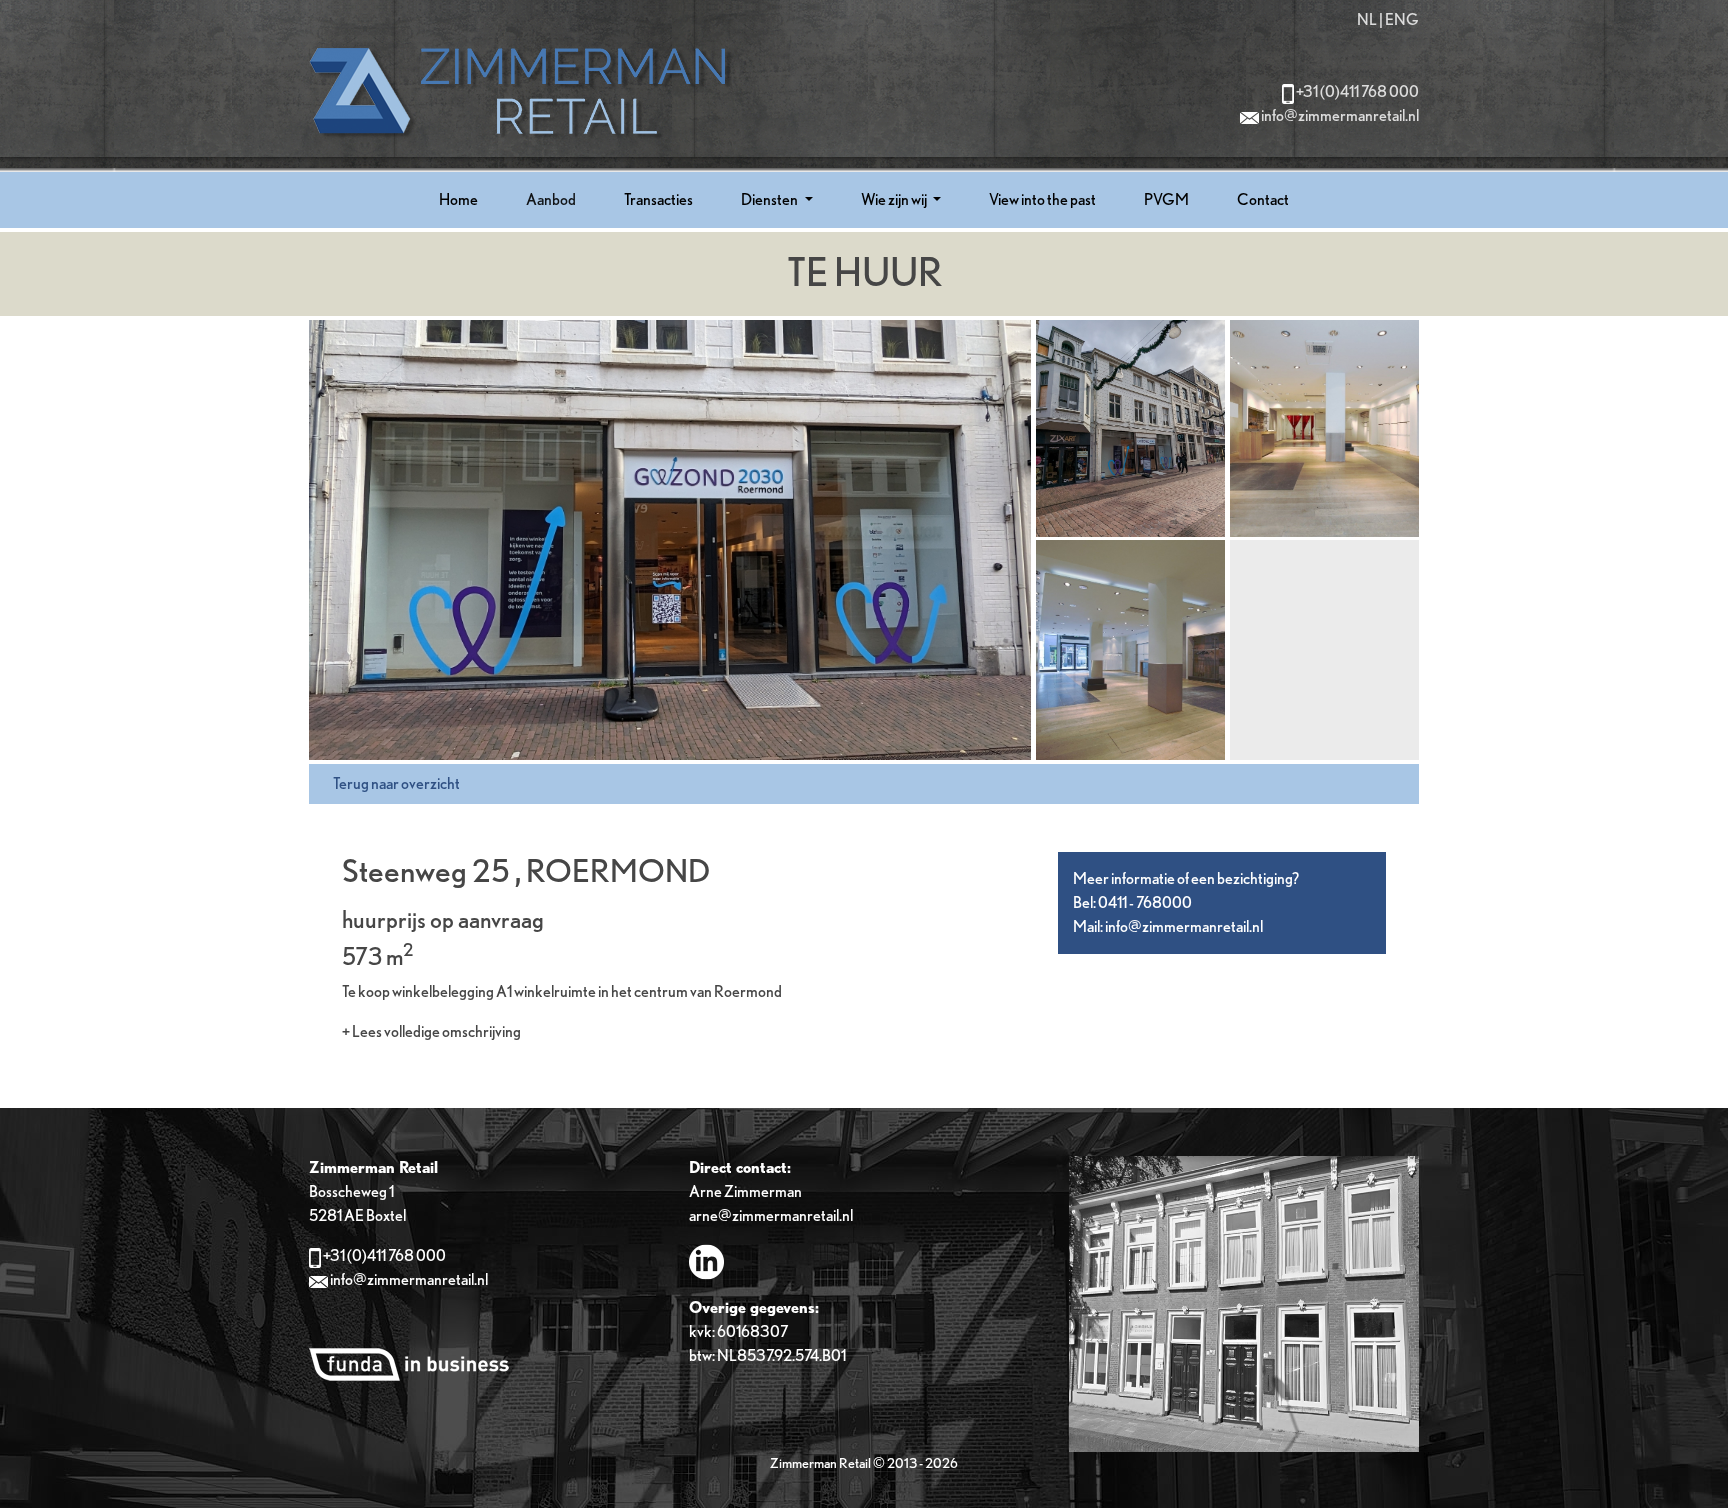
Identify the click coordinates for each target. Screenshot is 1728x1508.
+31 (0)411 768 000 (1357, 91)
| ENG (1399, 19)
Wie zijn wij (895, 199)
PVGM (1166, 199)
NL (1367, 19)
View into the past (1042, 199)
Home (458, 199)
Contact (1263, 199)
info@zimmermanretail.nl (1340, 115)
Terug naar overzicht (396, 783)
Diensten (770, 199)
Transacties (658, 199)
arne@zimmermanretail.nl (771, 1215)
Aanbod (551, 199)
